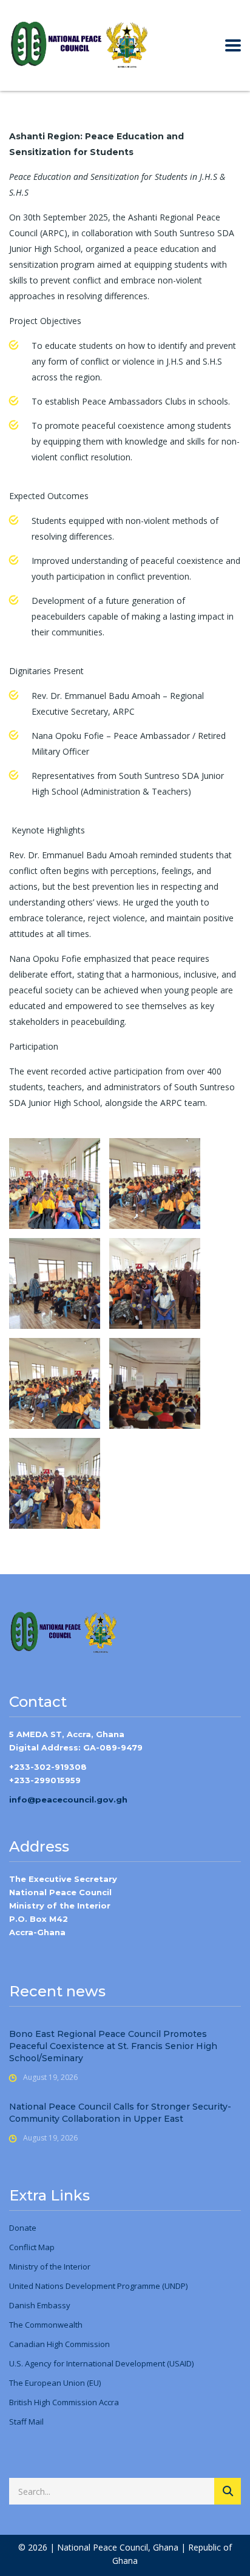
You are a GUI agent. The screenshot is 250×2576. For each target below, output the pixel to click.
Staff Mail (26, 2422)
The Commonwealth (46, 2325)
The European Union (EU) (55, 2383)
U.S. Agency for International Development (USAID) (101, 2363)
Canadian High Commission (59, 2344)
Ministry (24, 2266)
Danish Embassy (40, 2305)
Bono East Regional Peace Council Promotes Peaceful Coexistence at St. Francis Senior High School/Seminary (113, 2046)
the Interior (69, 2266)
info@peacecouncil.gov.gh (68, 1800)
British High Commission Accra (64, 2402)
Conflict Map (32, 2247)
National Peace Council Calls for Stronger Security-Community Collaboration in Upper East (120, 2113)
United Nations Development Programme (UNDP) (98, 2286)
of (43, 2266)
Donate (23, 2228)
